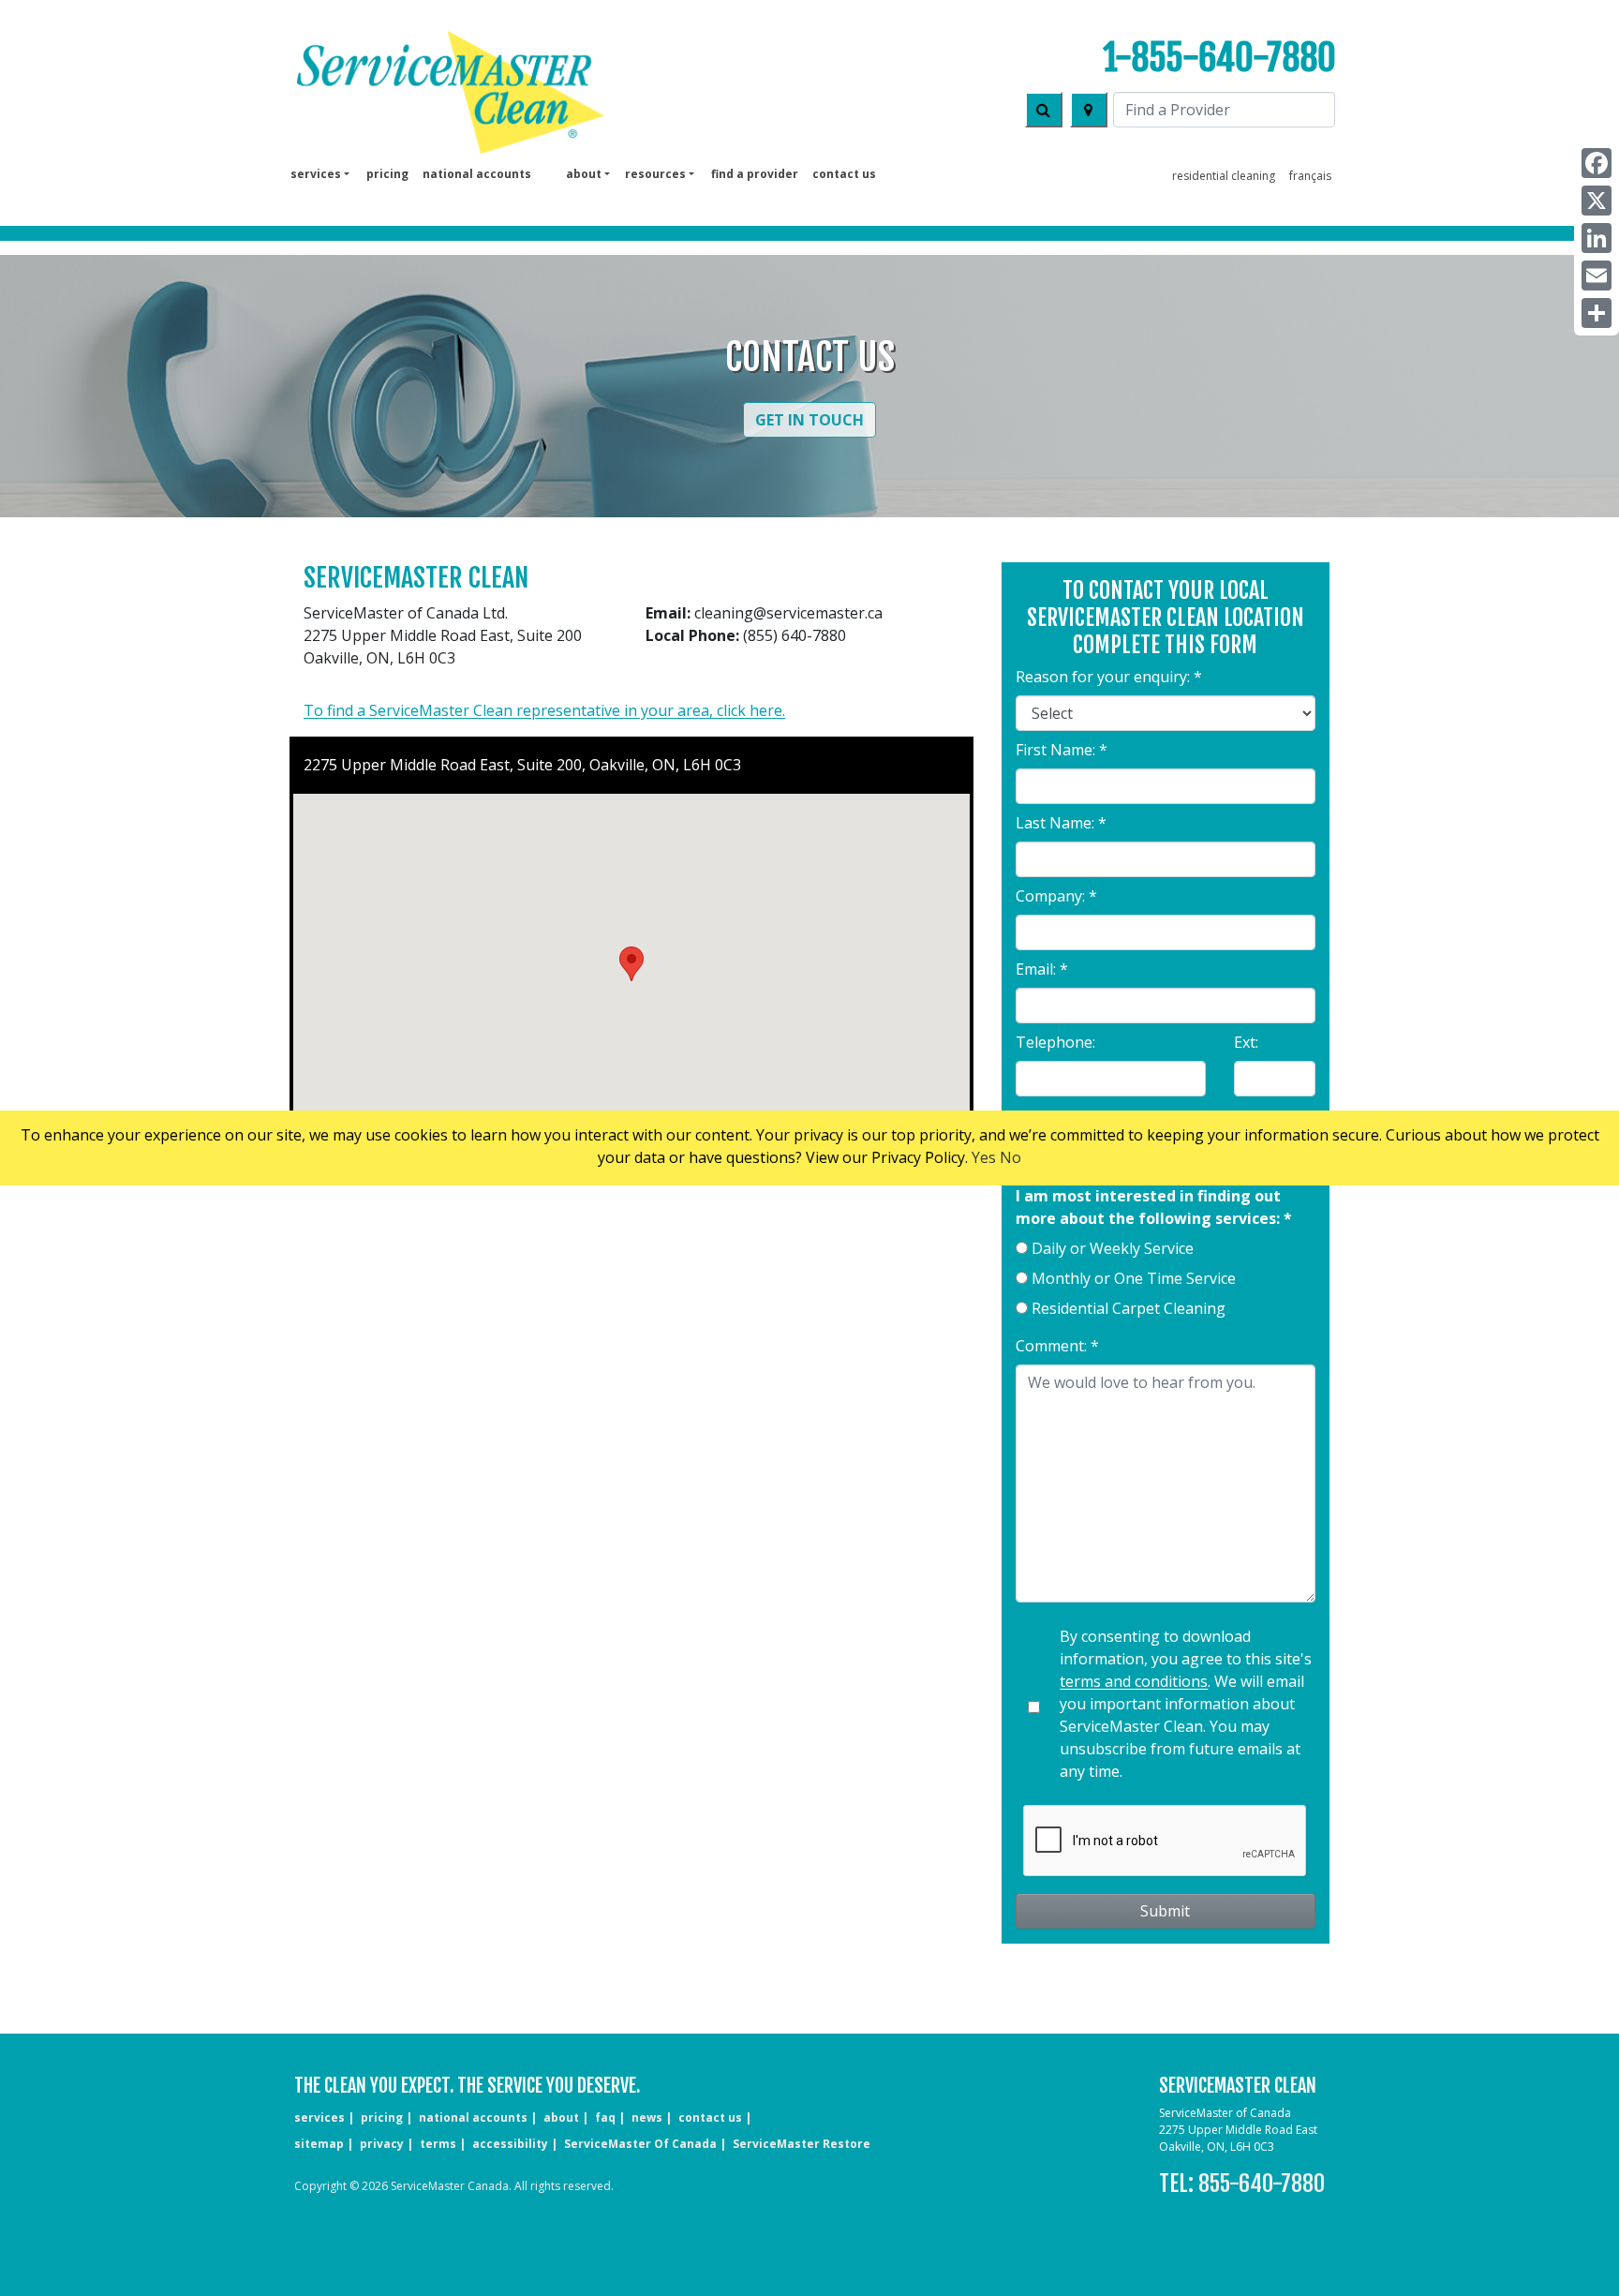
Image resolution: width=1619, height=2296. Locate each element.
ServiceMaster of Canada (640, 2144)
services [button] (316, 174)
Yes (984, 1157)
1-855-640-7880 (1219, 58)
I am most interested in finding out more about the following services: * (1154, 1207)
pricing (387, 174)
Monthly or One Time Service (1134, 1278)
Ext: (1246, 1042)
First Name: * (1062, 750)
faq (605, 2117)
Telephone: (1055, 1042)
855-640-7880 (1262, 2184)
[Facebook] (1597, 163)
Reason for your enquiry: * (1109, 677)
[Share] (1597, 313)
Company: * (1056, 896)
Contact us (844, 174)
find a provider (755, 174)
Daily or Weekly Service (1113, 1248)
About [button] (584, 174)
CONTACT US (710, 2117)
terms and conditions (1134, 1681)
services (319, 2117)
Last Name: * (1061, 823)
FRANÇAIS (1310, 176)
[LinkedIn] (1597, 238)
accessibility (510, 2144)
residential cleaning (1224, 176)
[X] (1597, 201)
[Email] (1597, 276)
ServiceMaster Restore (802, 2144)
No (1010, 1157)
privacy (382, 2144)
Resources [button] (655, 174)
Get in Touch (809, 420)
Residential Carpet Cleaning (1129, 1308)
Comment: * (1057, 1346)
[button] (631, 964)
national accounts (477, 174)
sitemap (319, 2144)
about (561, 2117)
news (647, 2117)
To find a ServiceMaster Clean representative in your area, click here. (544, 710)
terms (438, 2144)
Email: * (1042, 969)
